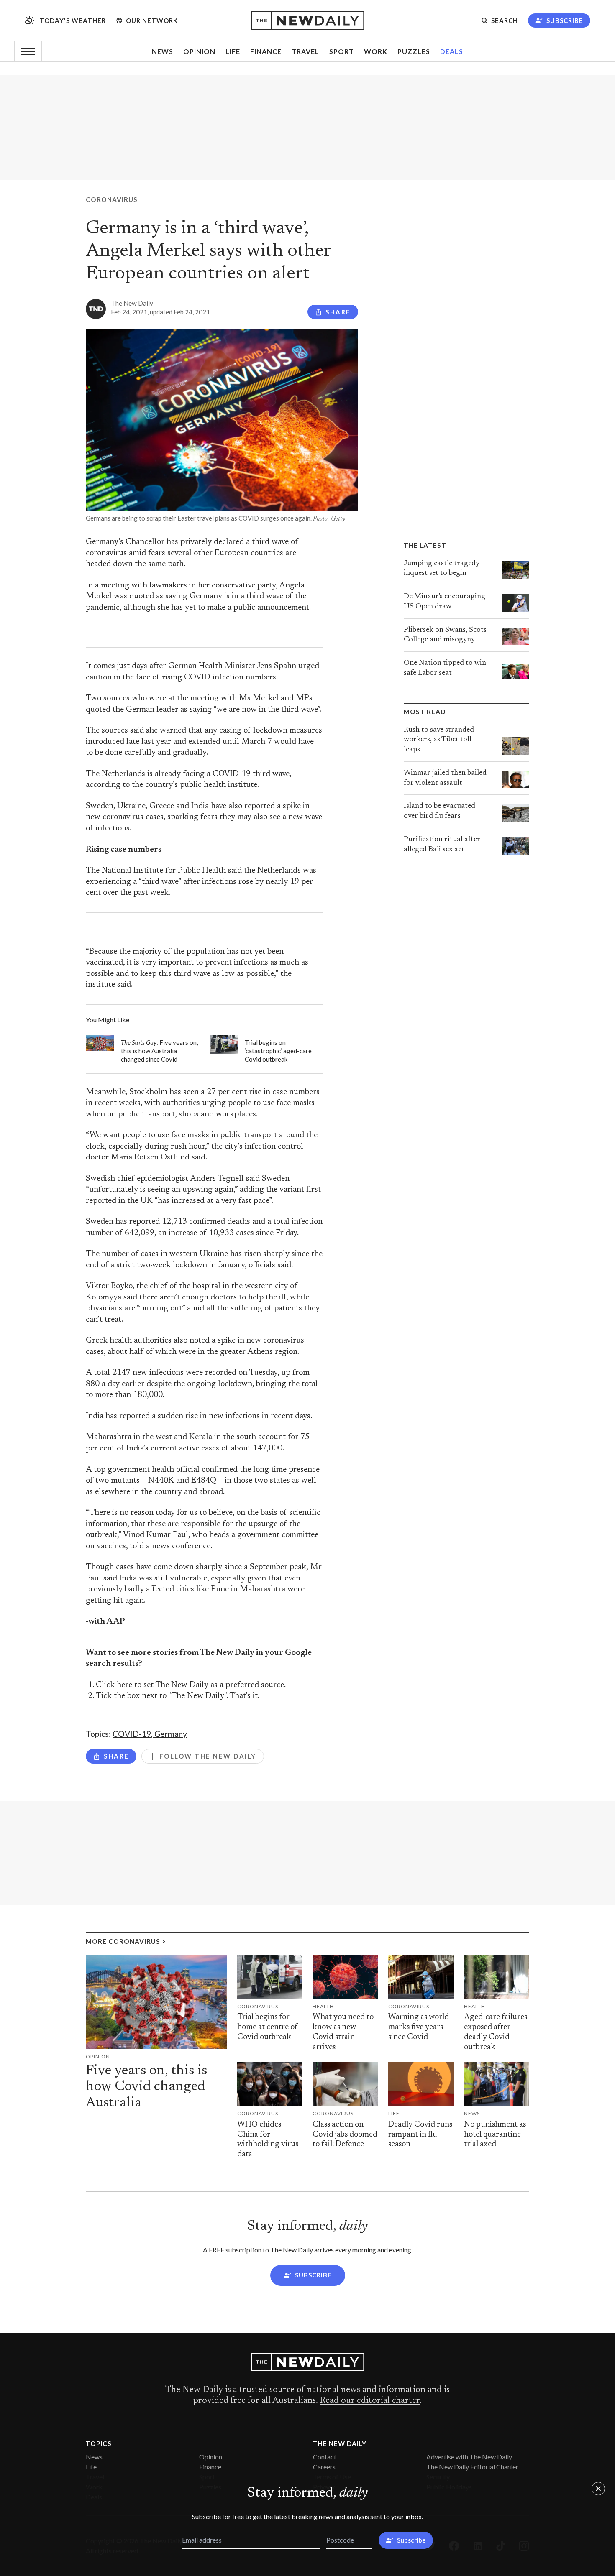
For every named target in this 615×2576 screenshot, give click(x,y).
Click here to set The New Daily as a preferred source (190, 1685)
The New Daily (132, 303)
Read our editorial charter (370, 2401)
